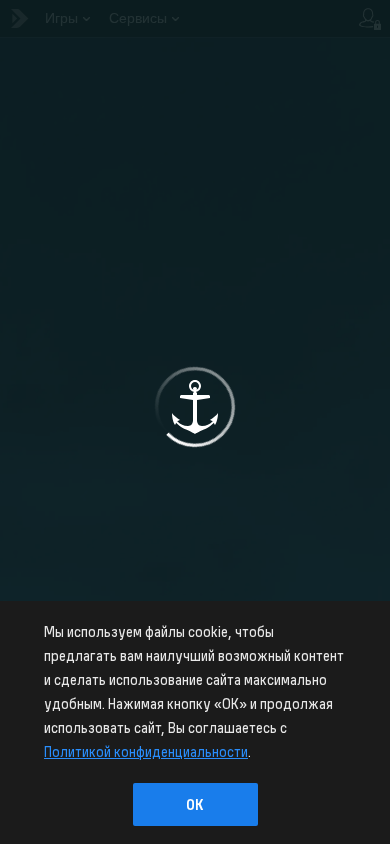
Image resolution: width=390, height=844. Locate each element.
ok (194, 804)
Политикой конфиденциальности (146, 751)
